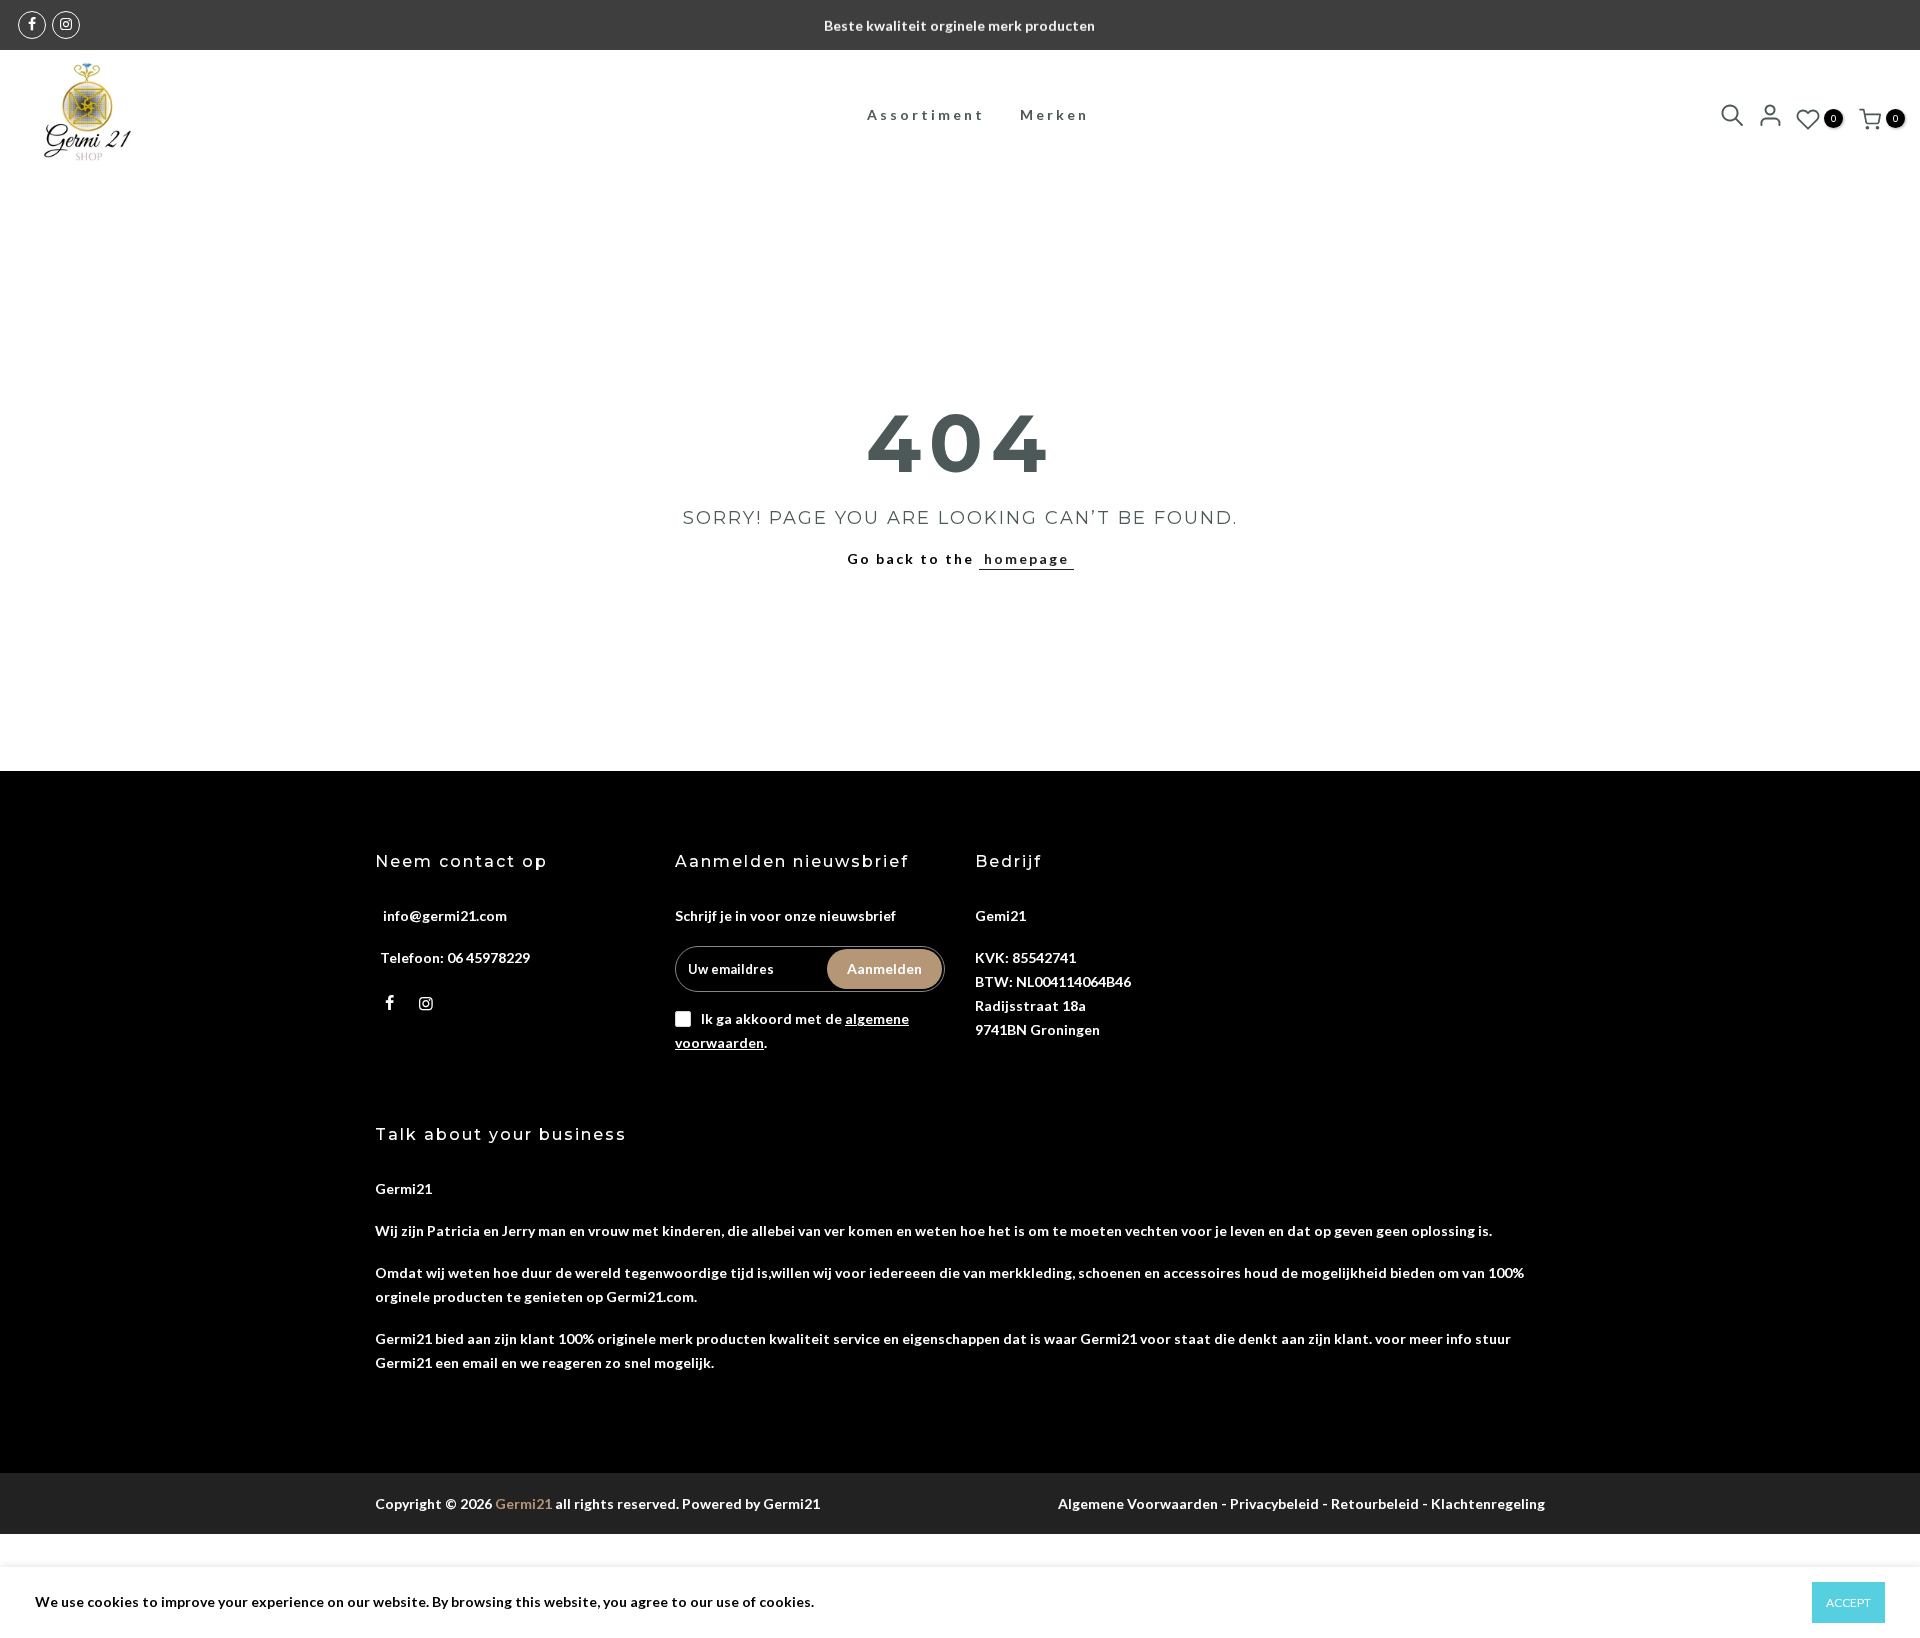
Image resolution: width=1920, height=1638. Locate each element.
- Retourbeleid (1370, 1503)
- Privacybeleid (1270, 1503)
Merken (1054, 114)
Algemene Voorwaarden (1138, 1503)
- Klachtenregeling (1483, 1503)
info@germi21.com (445, 915)
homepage (1026, 558)
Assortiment (926, 114)
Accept (1848, 1602)
